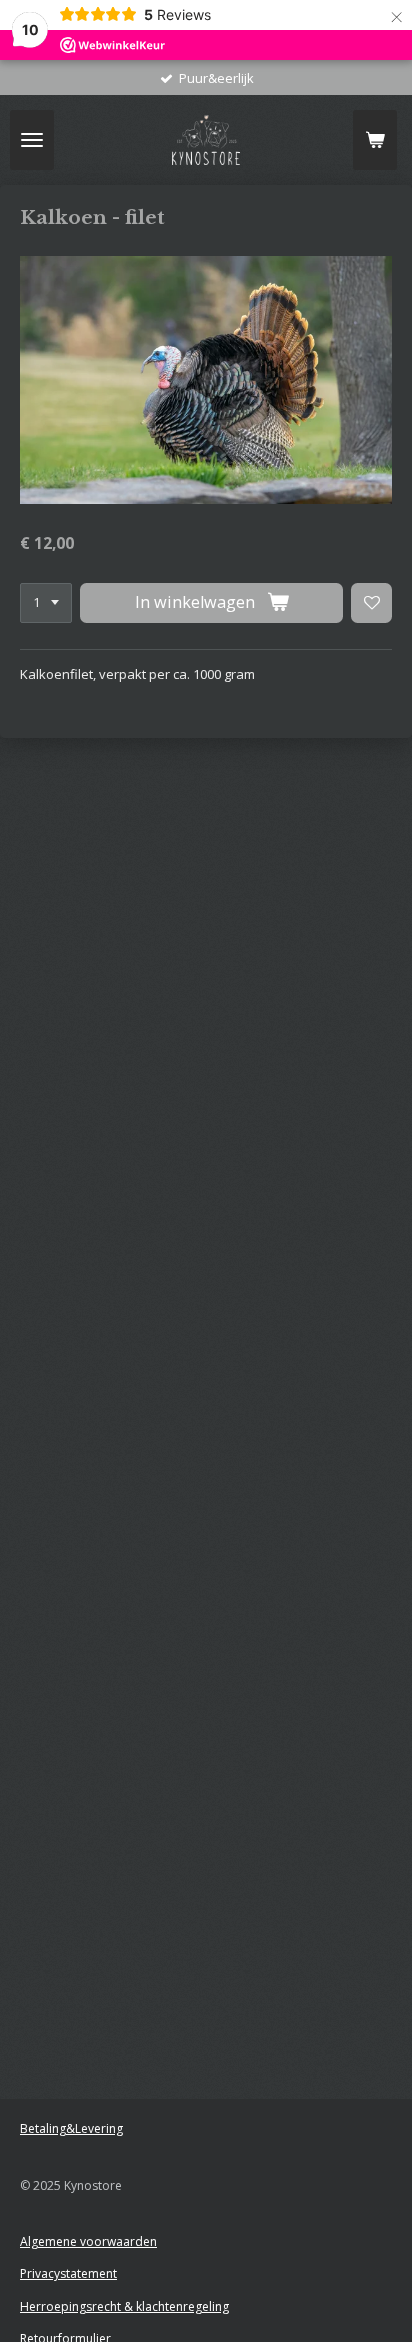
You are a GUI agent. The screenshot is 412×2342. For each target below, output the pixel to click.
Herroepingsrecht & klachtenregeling (124, 2306)
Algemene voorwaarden (88, 2241)
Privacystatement (68, 2273)
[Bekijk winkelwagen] (375, 140)
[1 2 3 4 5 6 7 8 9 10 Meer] (46, 603)
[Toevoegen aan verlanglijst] (371, 603)
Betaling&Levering (71, 2128)
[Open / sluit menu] (32, 140)
